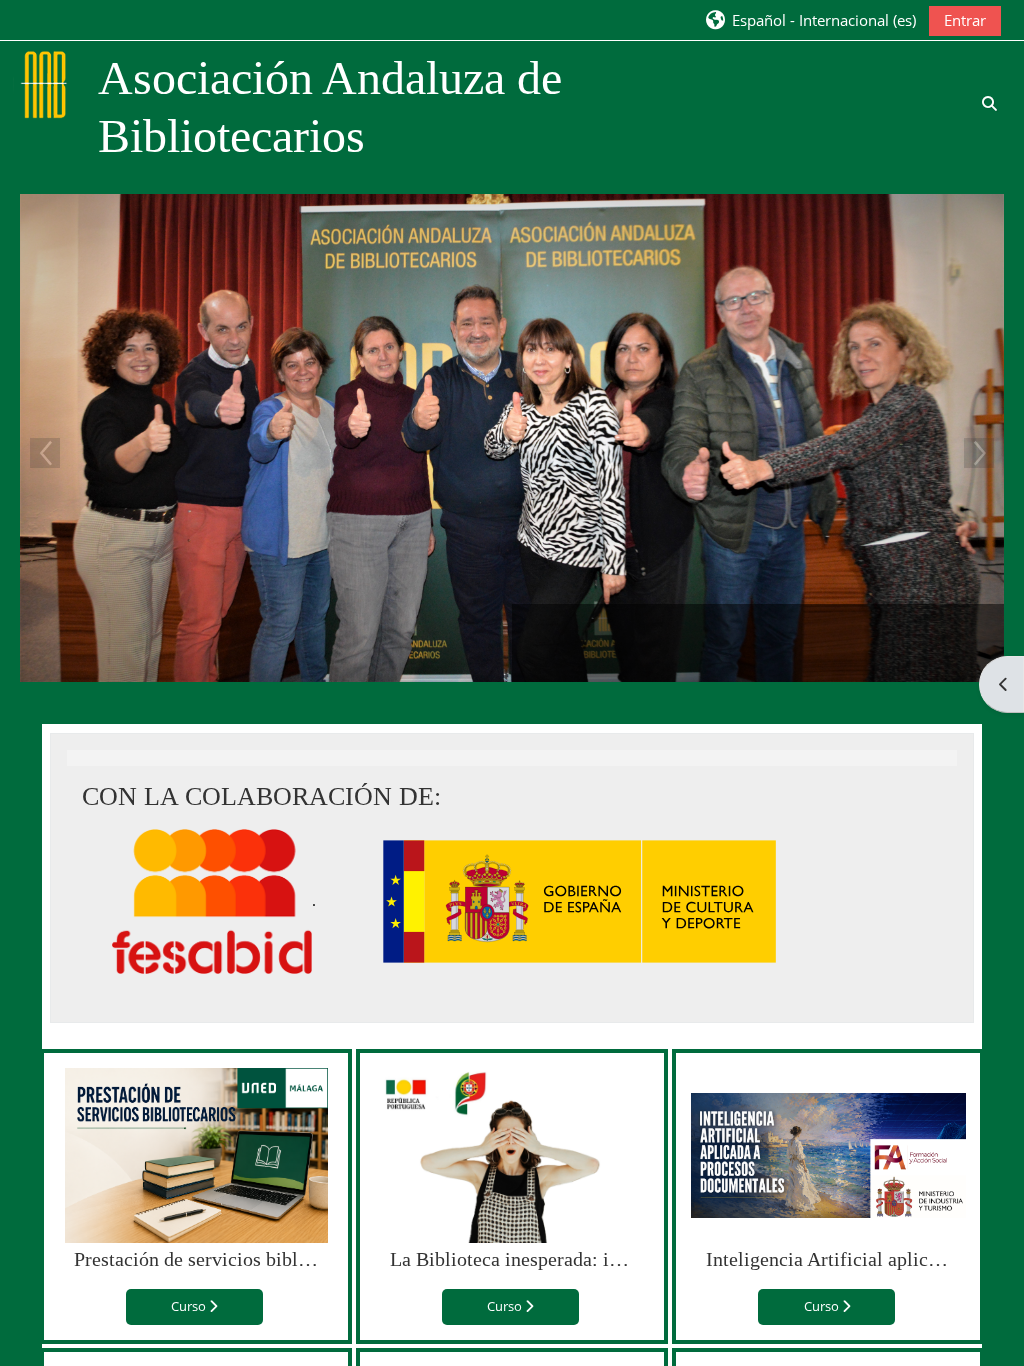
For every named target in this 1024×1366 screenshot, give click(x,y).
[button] (810, 19)
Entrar (965, 20)
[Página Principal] (46, 83)
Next (979, 453)
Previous (45, 453)
